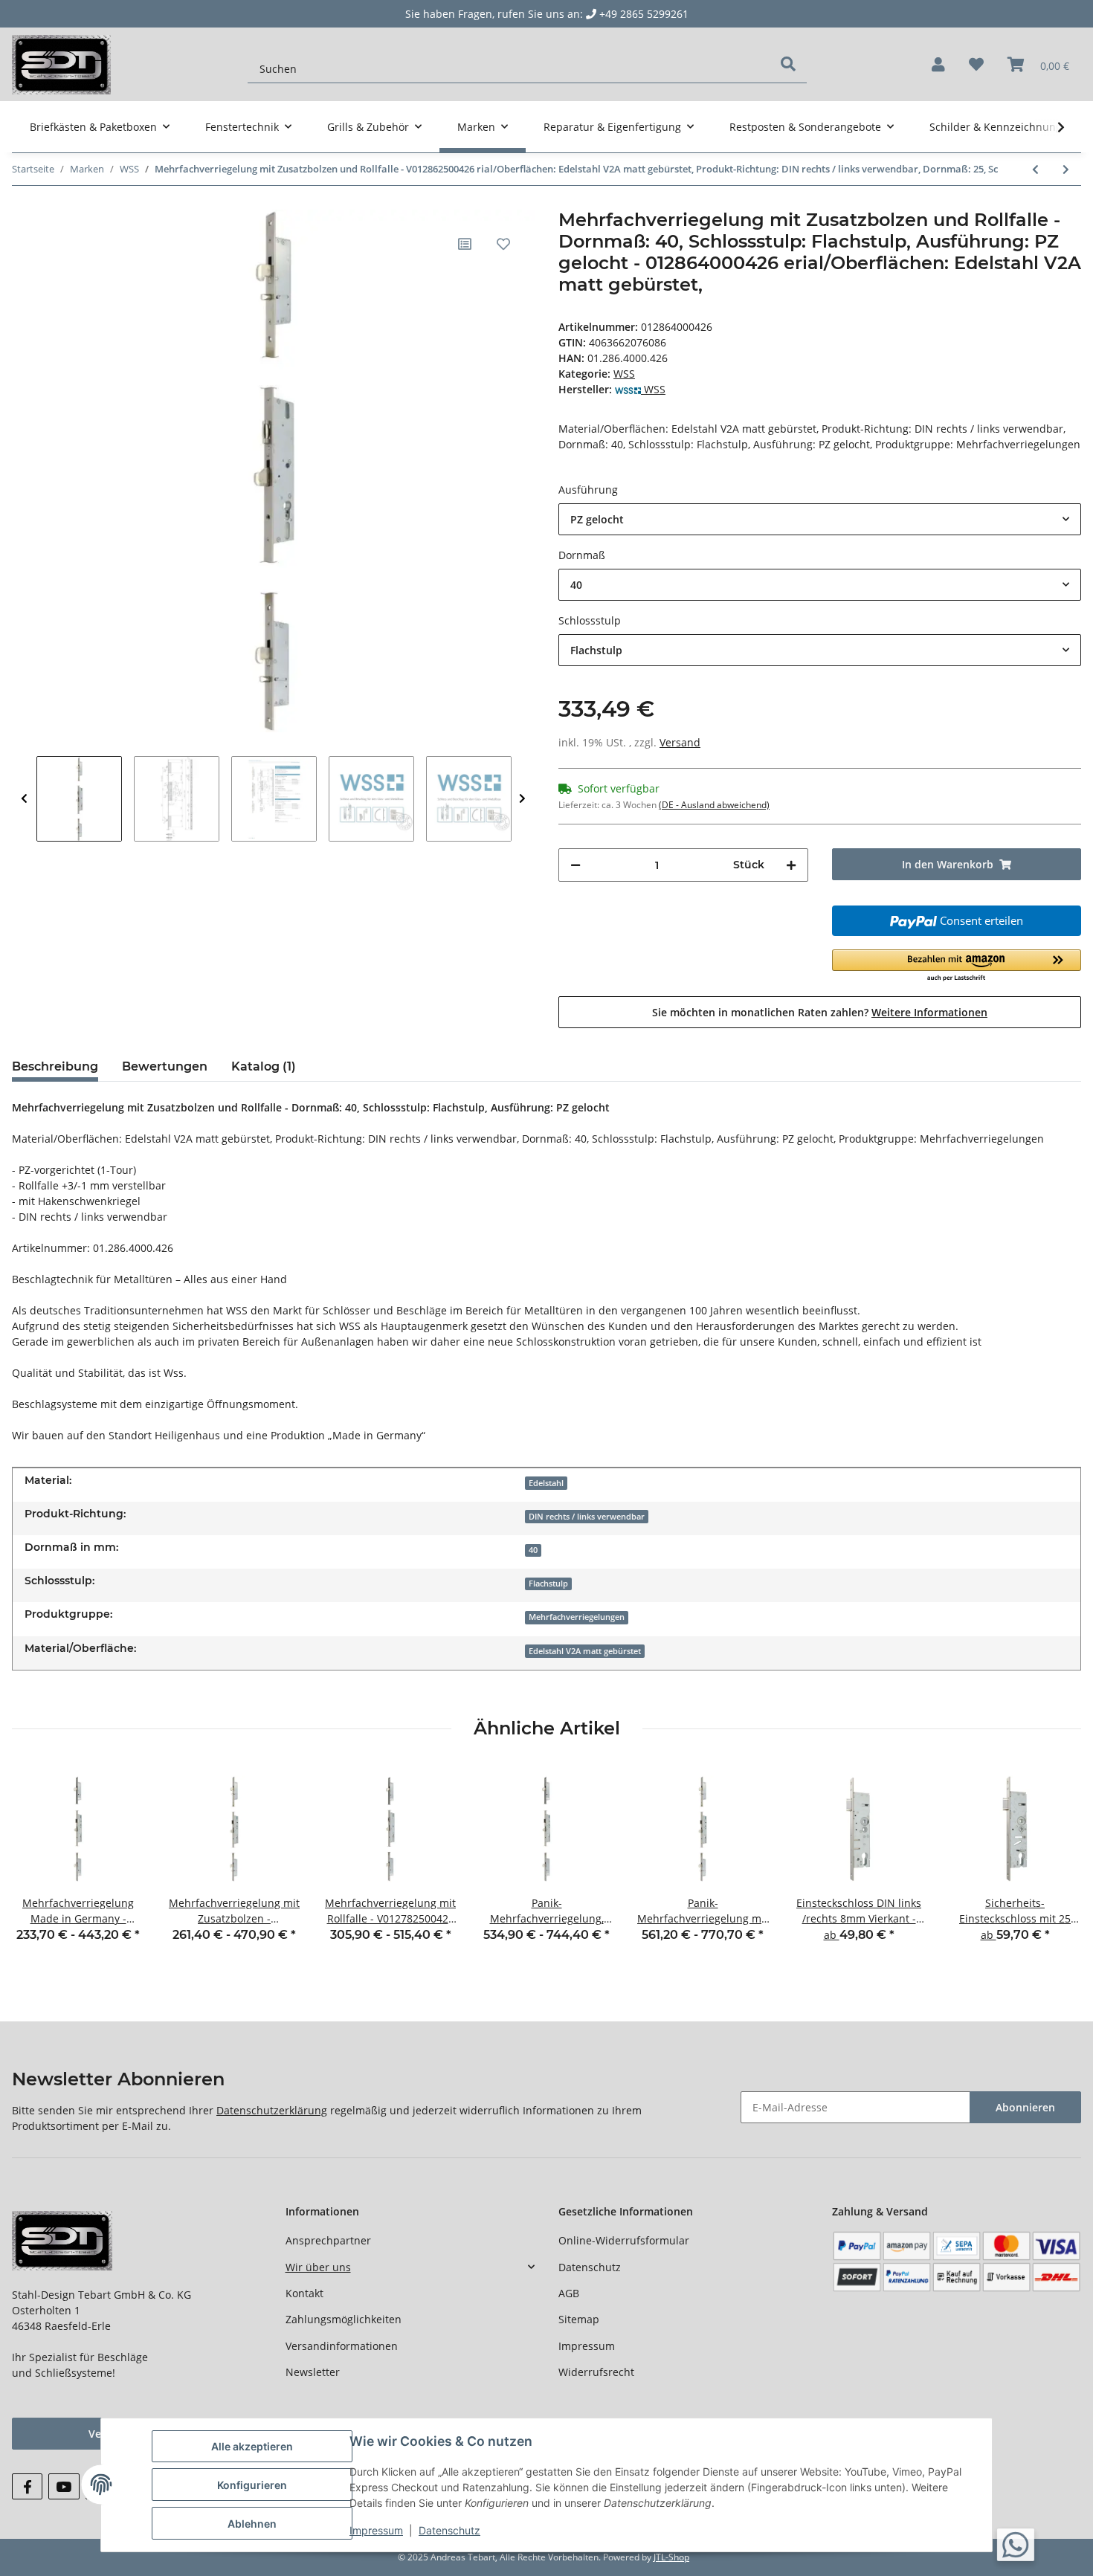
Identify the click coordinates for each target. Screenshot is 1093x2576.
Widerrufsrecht (596, 2372)
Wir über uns (318, 2267)
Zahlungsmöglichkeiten (344, 2319)
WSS (624, 374)
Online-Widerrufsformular (624, 2240)
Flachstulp (548, 1584)
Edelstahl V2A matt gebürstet (585, 1651)
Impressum (587, 2346)
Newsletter (313, 2372)
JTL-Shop (671, 2557)
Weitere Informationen (929, 1012)
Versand (680, 742)
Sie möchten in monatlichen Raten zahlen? (820, 1012)
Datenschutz (590, 2267)
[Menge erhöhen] (791, 865)
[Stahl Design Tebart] (61, 64)
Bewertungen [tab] (165, 1066)
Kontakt (304, 2293)
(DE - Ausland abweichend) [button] (714, 805)
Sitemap (579, 2319)
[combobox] (820, 519)
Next (522, 799)
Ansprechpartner (328, 2240)
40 (533, 1550)
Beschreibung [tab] (55, 1066)
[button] (938, 65)
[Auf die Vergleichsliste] (465, 244)
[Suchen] (788, 64)
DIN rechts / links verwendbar (587, 1517)
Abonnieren (1025, 2107)
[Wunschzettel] (976, 65)
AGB (569, 2293)
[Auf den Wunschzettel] (503, 244)
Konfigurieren (252, 2485)
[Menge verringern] (575, 865)
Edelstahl (546, 1483)
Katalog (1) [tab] (264, 1066)
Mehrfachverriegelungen (577, 1617)
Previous (24, 799)
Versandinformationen (342, 2346)
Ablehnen (252, 2524)
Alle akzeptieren (252, 2446)
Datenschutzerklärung (272, 2110)
